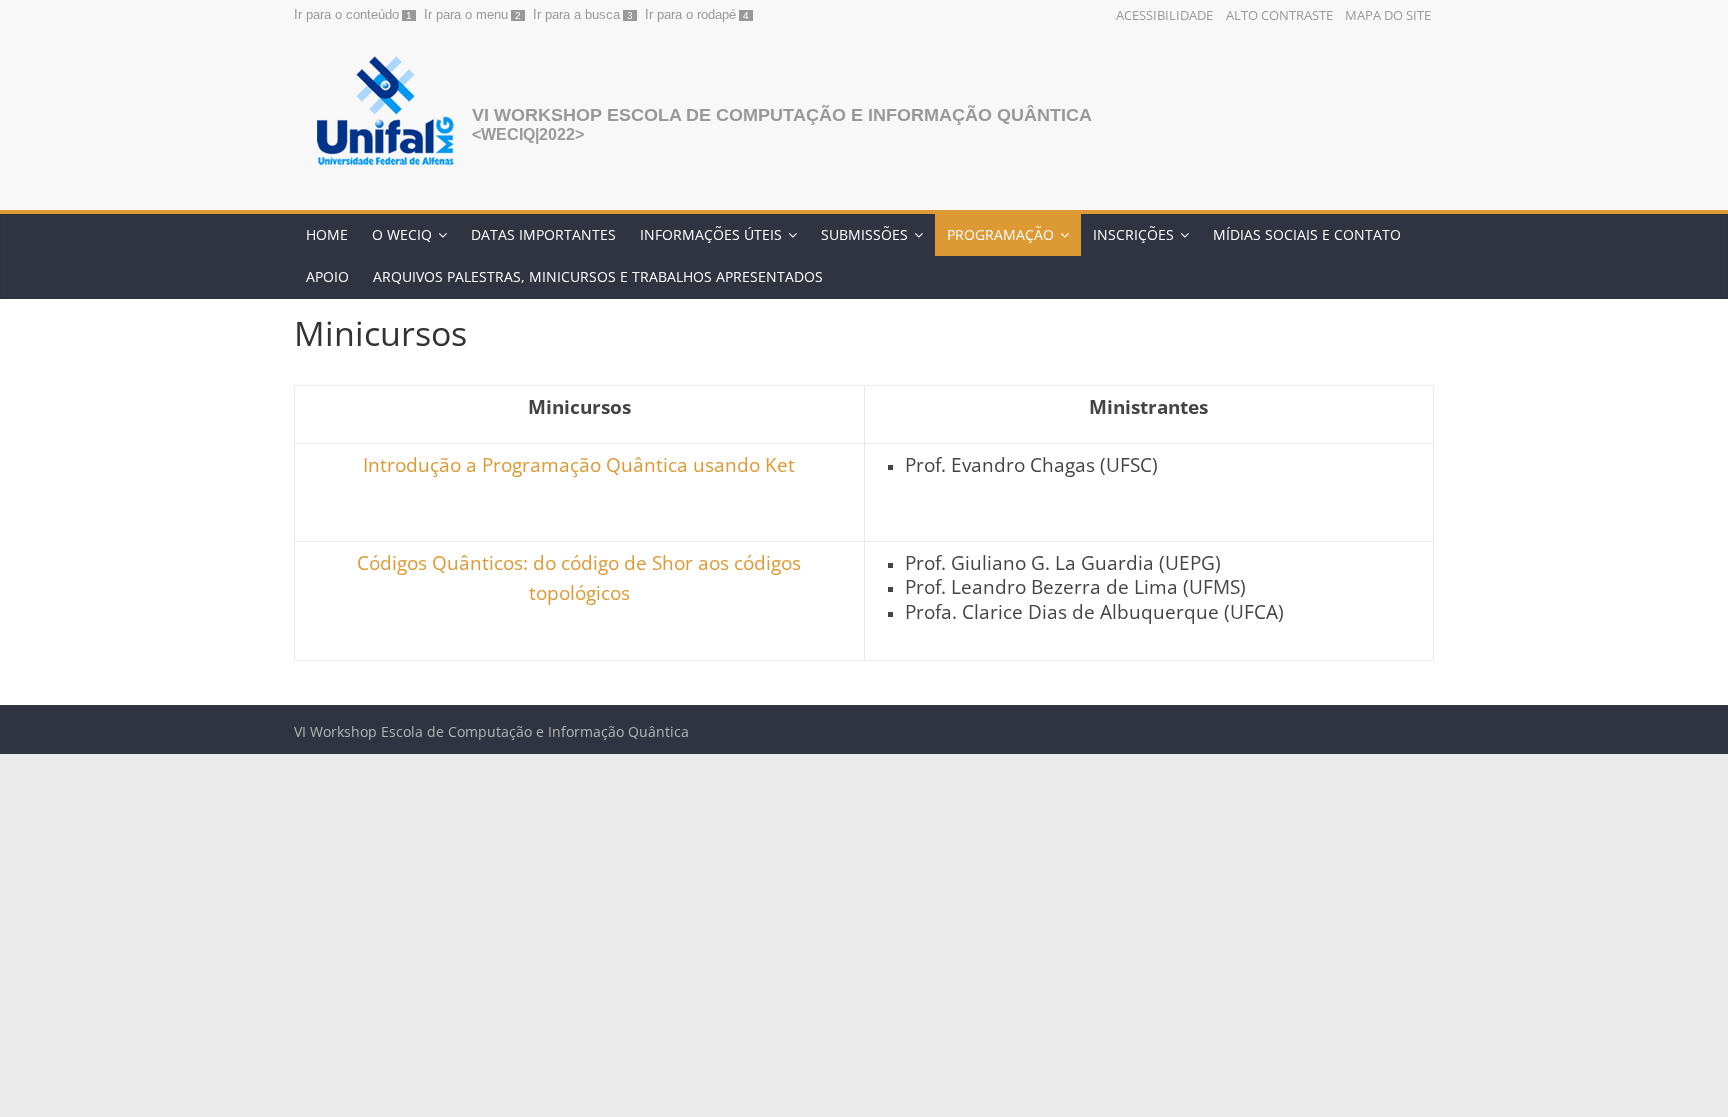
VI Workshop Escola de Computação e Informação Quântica (782, 115)
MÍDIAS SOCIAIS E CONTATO (1307, 234)
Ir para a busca (576, 14)
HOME (327, 234)
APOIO (327, 276)
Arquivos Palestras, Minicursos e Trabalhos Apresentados (598, 276)
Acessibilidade (1164, 15)
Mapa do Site (1388, 15)
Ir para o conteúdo (346, 14)
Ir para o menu (466, 14)
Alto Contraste (1279, 15)
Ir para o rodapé (690, 14)
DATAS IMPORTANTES (543, 234)
